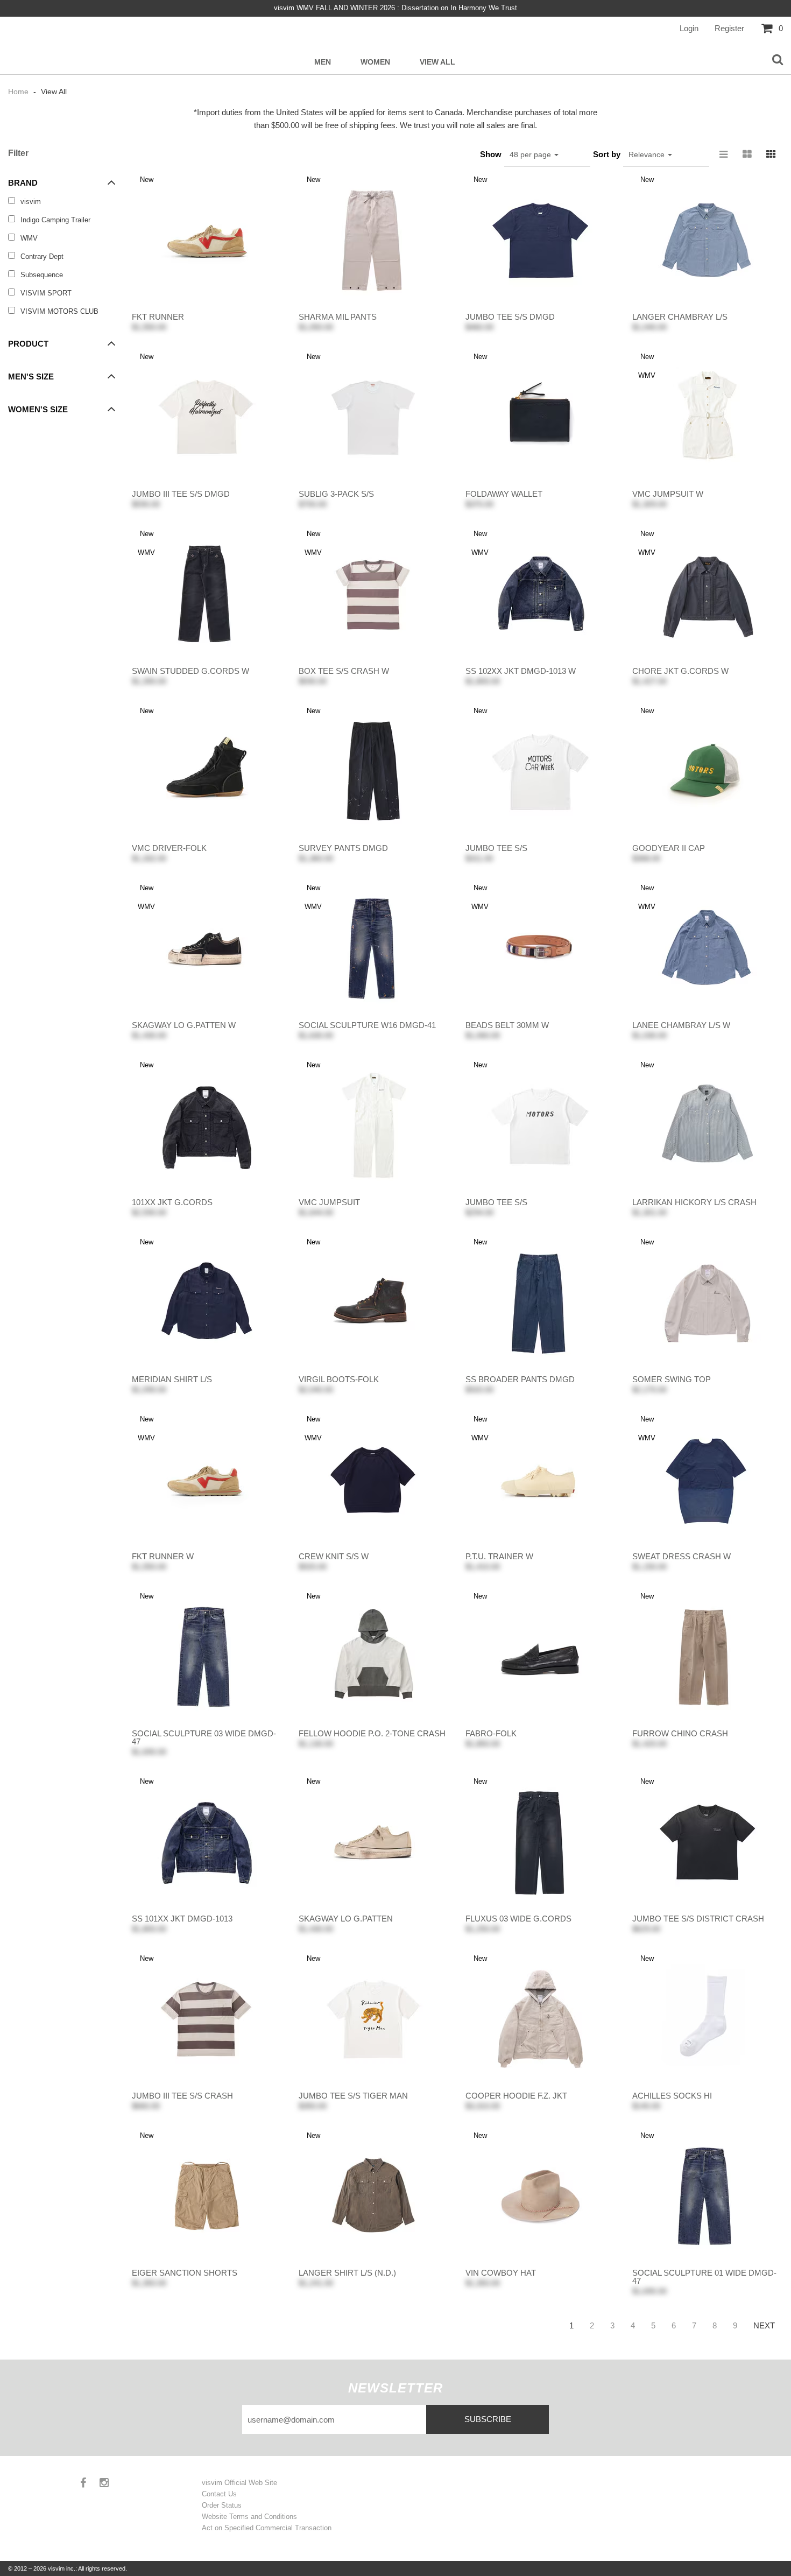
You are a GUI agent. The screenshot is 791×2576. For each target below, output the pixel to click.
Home (19, 92)
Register (729, 28)
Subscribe (488, 2419)
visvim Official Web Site (239, 2483)
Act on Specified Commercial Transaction (267, 2528)
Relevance (648, 154)
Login (689, 28)
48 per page (531, 154)
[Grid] (771, 154)
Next (764, 2325)
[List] (724, 154)
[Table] (747, 154)
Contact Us (219, 2494)
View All (437, 62)
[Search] (778, 60)
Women (375, 62)
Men (323, 62)
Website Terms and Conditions (249, 2517)
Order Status (222, 2505)
